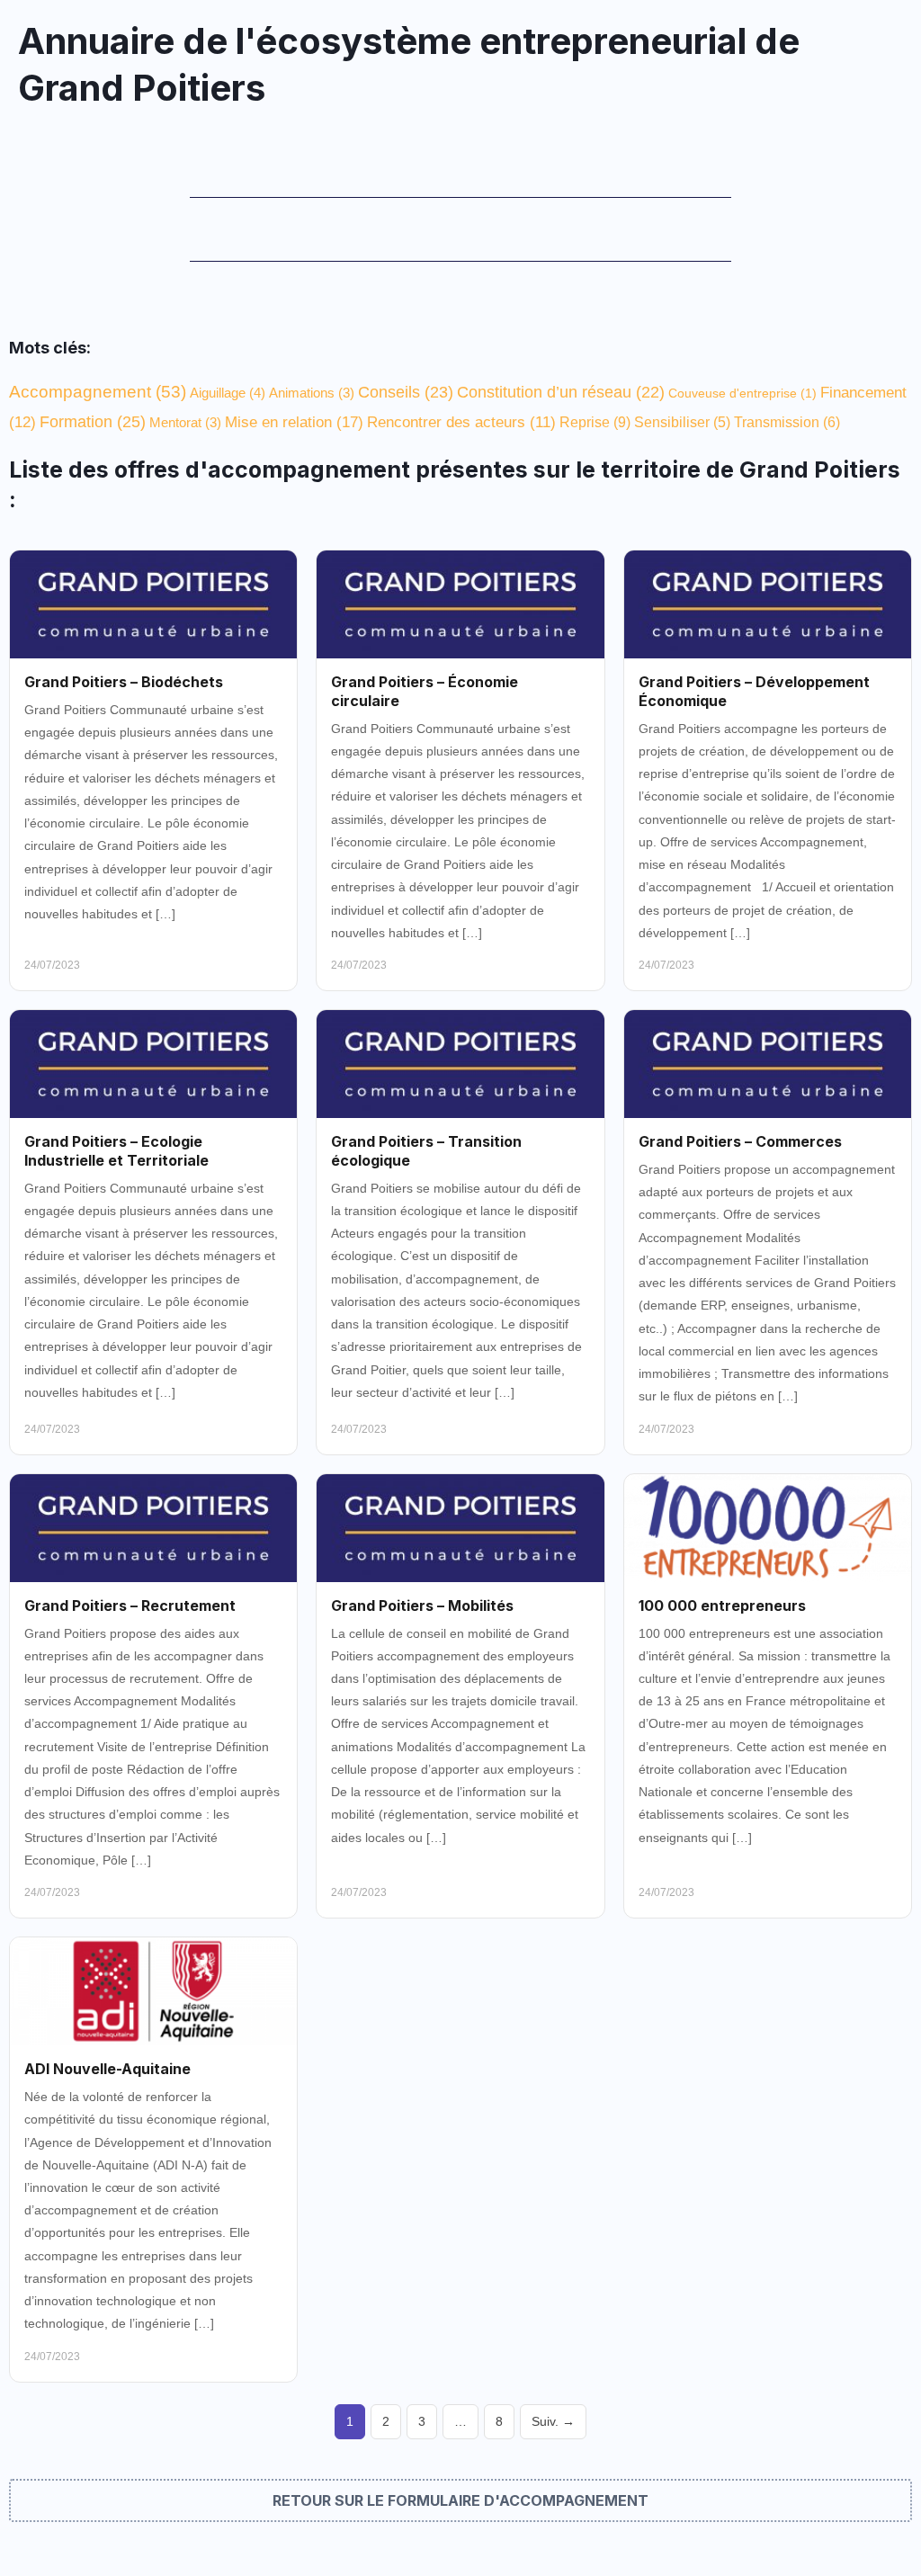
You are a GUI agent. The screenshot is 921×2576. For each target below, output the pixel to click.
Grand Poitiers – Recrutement (130, 1606)
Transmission (787, 422)
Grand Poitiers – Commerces (740, 1141)
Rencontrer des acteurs (461, 422)
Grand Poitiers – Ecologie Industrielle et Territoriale (116, 1151)
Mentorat (185, 422)
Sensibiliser (682, 422)
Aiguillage (228, 393)
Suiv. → (553, 2422)
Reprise (595, 422)
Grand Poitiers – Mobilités (422, 1606)
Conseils (406, 392)
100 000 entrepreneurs (722, 1606)
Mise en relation (294, 422)
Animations (312, 393)
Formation (93, 422)
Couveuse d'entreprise (742, 393)
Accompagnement (98, 392)
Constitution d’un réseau (561, 392)
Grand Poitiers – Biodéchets (124, 682)
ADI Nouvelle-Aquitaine (107, 2069)
